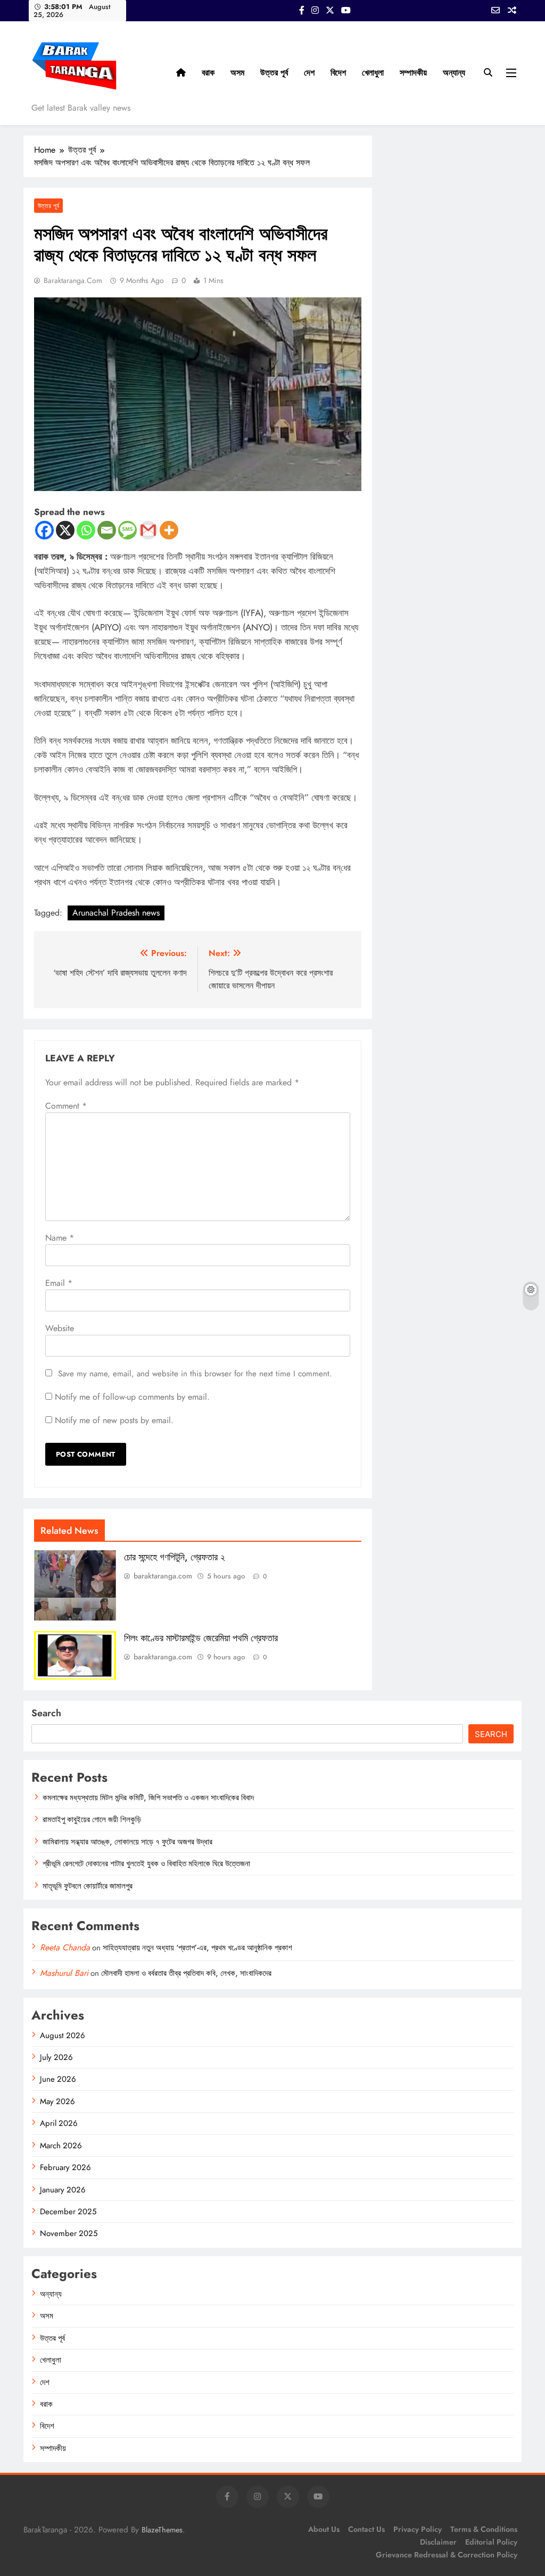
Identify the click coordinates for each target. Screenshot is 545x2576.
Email (59, 1283)
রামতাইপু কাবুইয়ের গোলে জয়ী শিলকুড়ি (92, 1819)
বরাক (208, 73)
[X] (65, 530)
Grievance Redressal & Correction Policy (447, 2555)
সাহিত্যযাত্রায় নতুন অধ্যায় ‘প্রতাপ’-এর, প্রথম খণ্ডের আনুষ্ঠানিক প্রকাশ (197, 1948)
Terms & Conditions (484, 2529)
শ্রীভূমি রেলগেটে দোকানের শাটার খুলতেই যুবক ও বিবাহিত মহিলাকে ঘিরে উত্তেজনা (146, 1864)
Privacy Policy (418, 2529)
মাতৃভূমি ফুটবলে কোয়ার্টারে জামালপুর (88, 1886)
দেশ (309, 73)
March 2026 (61, 2146)
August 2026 (63, 2035)
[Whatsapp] (86, 530)
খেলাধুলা (373, 73)
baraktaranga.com (73, 280)
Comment (66, 1106)
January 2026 (63, 2190)
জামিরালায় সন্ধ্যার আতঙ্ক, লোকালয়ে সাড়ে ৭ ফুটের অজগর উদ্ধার (127, 1842)
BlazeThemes (162, 2530)
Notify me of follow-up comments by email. (132, 1397)
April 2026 (59, 2123)
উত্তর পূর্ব (274, 73)
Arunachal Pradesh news (116, 913)
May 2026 (57, 2101)
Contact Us (366, 2529)
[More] (169, 530)
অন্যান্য (454, 73)
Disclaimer (438, 2542)
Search (46, 1713)
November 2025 (69, 2233)
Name (60, 1238)
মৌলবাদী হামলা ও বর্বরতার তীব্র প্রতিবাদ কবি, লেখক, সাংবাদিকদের (186, 1973)
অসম (237, 73)
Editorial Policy (491, 2542)
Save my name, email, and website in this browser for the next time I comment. (195, 1374)
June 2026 (58, 2079)
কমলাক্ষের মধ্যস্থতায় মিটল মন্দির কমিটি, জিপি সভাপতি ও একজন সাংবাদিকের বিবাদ (148, 1798)
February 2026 (65, 2167)
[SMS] (127, 530)
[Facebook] (44, 530)
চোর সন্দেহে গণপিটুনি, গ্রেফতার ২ (175, 1557)
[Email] (107, 530)
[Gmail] (148, 530)
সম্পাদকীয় (413, 73)
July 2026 (56, 2057)
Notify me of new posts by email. (114, 1420)
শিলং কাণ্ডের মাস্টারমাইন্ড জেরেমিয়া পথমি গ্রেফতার (201, 1638)
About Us (324, 2529)
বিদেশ (338, 73)
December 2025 (68, 2212)
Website (60, 1328)
